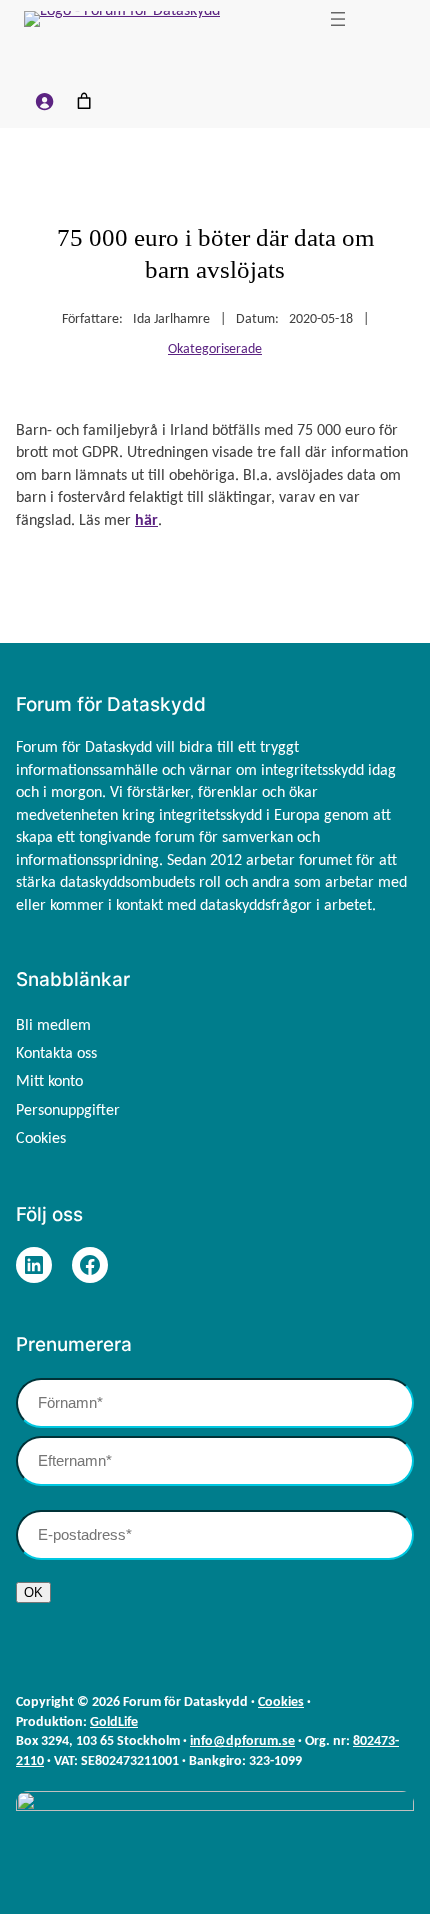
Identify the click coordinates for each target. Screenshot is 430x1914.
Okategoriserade (215, 349)
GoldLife (114, 1722)
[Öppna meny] (338, 19)
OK (33, 1592)
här (146, 521)
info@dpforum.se (242, 1741)
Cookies (281, 1702)
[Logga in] (44, 101)
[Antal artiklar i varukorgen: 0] (84, 101)
